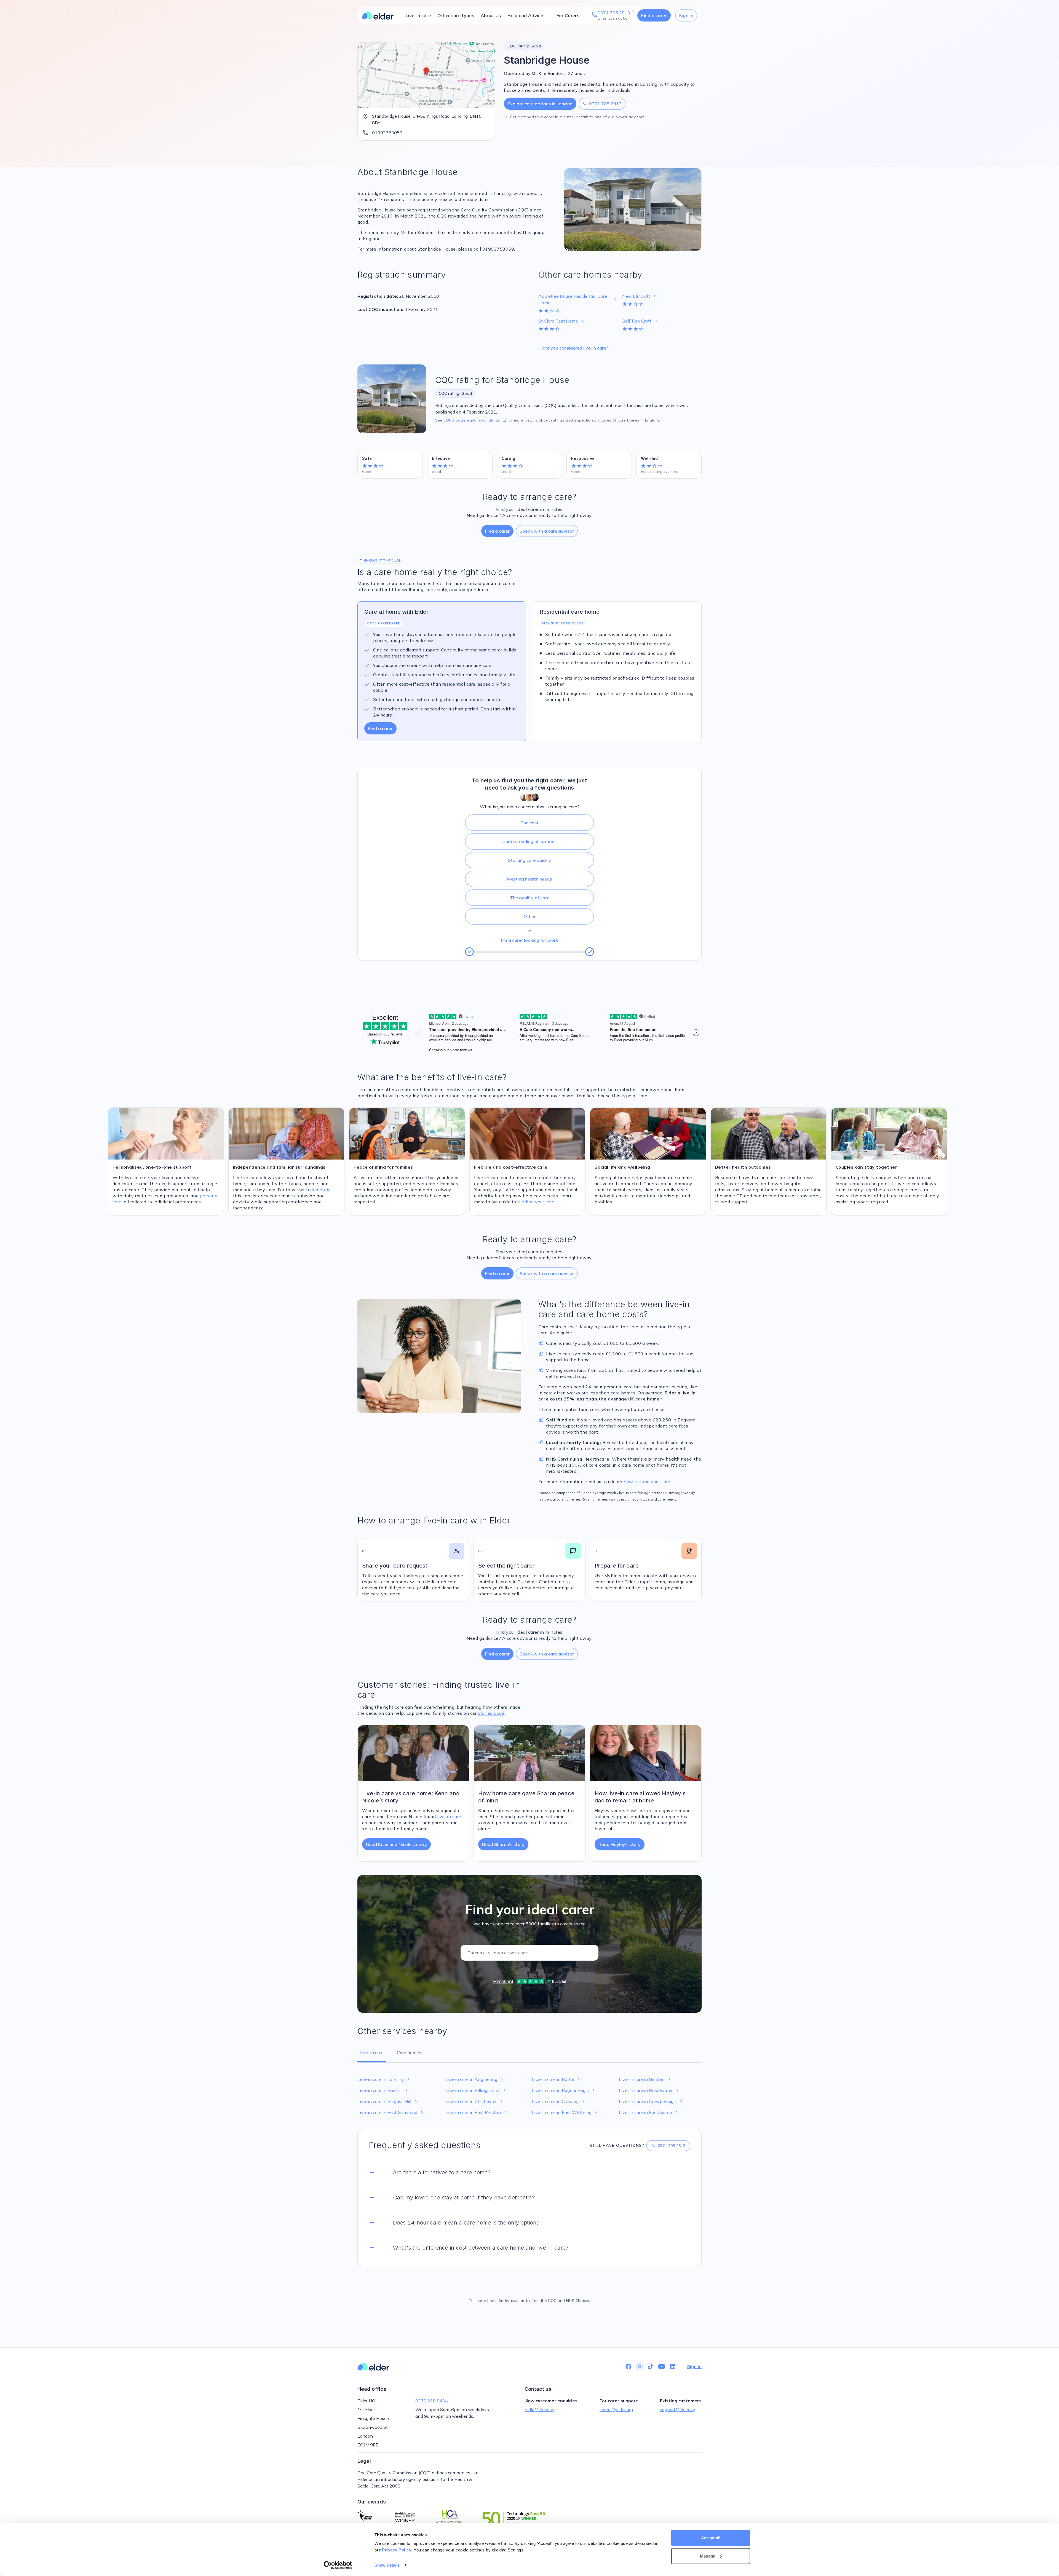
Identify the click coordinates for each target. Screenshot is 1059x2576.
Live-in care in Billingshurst (476, 2090)
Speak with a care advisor (547, 531)
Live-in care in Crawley (559, 2101)
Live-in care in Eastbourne (649, 2112)
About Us (491, 15)
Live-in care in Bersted (645, 2079)
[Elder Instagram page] (640, 2366)
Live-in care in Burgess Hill (388, 2101)
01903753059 (387, 133)
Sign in (686, 15)
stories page (491, 1713)
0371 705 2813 (602, 104)
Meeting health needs (529, 879)
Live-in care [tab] (372, 2052)
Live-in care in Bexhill (383, 2090)
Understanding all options (529, 841)
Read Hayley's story (620, 1844)
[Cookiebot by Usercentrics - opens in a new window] (338, 2565)
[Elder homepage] (378, 15)
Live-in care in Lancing (384, 2079)
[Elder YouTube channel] (662, 2366)
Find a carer (654, 15)
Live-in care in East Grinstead (391, 2112)
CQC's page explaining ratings (475, 420)
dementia (320, 1190)
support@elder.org (678, 2409)
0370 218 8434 (432, 2401)
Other (529, 916)
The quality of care (530, 898)
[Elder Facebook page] (629, 2366)
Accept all (711, 2538)
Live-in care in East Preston (476, 2112)
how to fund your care (647, 1482)
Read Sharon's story (503, 1844)
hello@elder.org (540, 2409)
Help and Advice (525, 15)
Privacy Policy (397, 2550)
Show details (387, 2565)
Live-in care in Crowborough (651, 2101)
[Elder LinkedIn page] (673, 2366)
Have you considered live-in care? (573, 348)
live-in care (449, 1816)
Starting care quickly (529, 860)
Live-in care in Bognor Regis (564, 2090)
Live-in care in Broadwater (649, 2090)
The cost (529, 823)
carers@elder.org (616, 2409)
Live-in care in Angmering (474, 2079)
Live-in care (418, 15)
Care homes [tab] (409, 2052)
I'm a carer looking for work (529, 940)
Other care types (456, 15)
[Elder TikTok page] (651, 2366)
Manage (708, 2556)
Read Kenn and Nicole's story (396, 1844)
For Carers (568, 15)
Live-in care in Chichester (474, 2101)
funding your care (536, 1202)
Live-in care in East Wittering (565, 2112)
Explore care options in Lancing (540, 104)
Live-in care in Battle (557, 2079)
